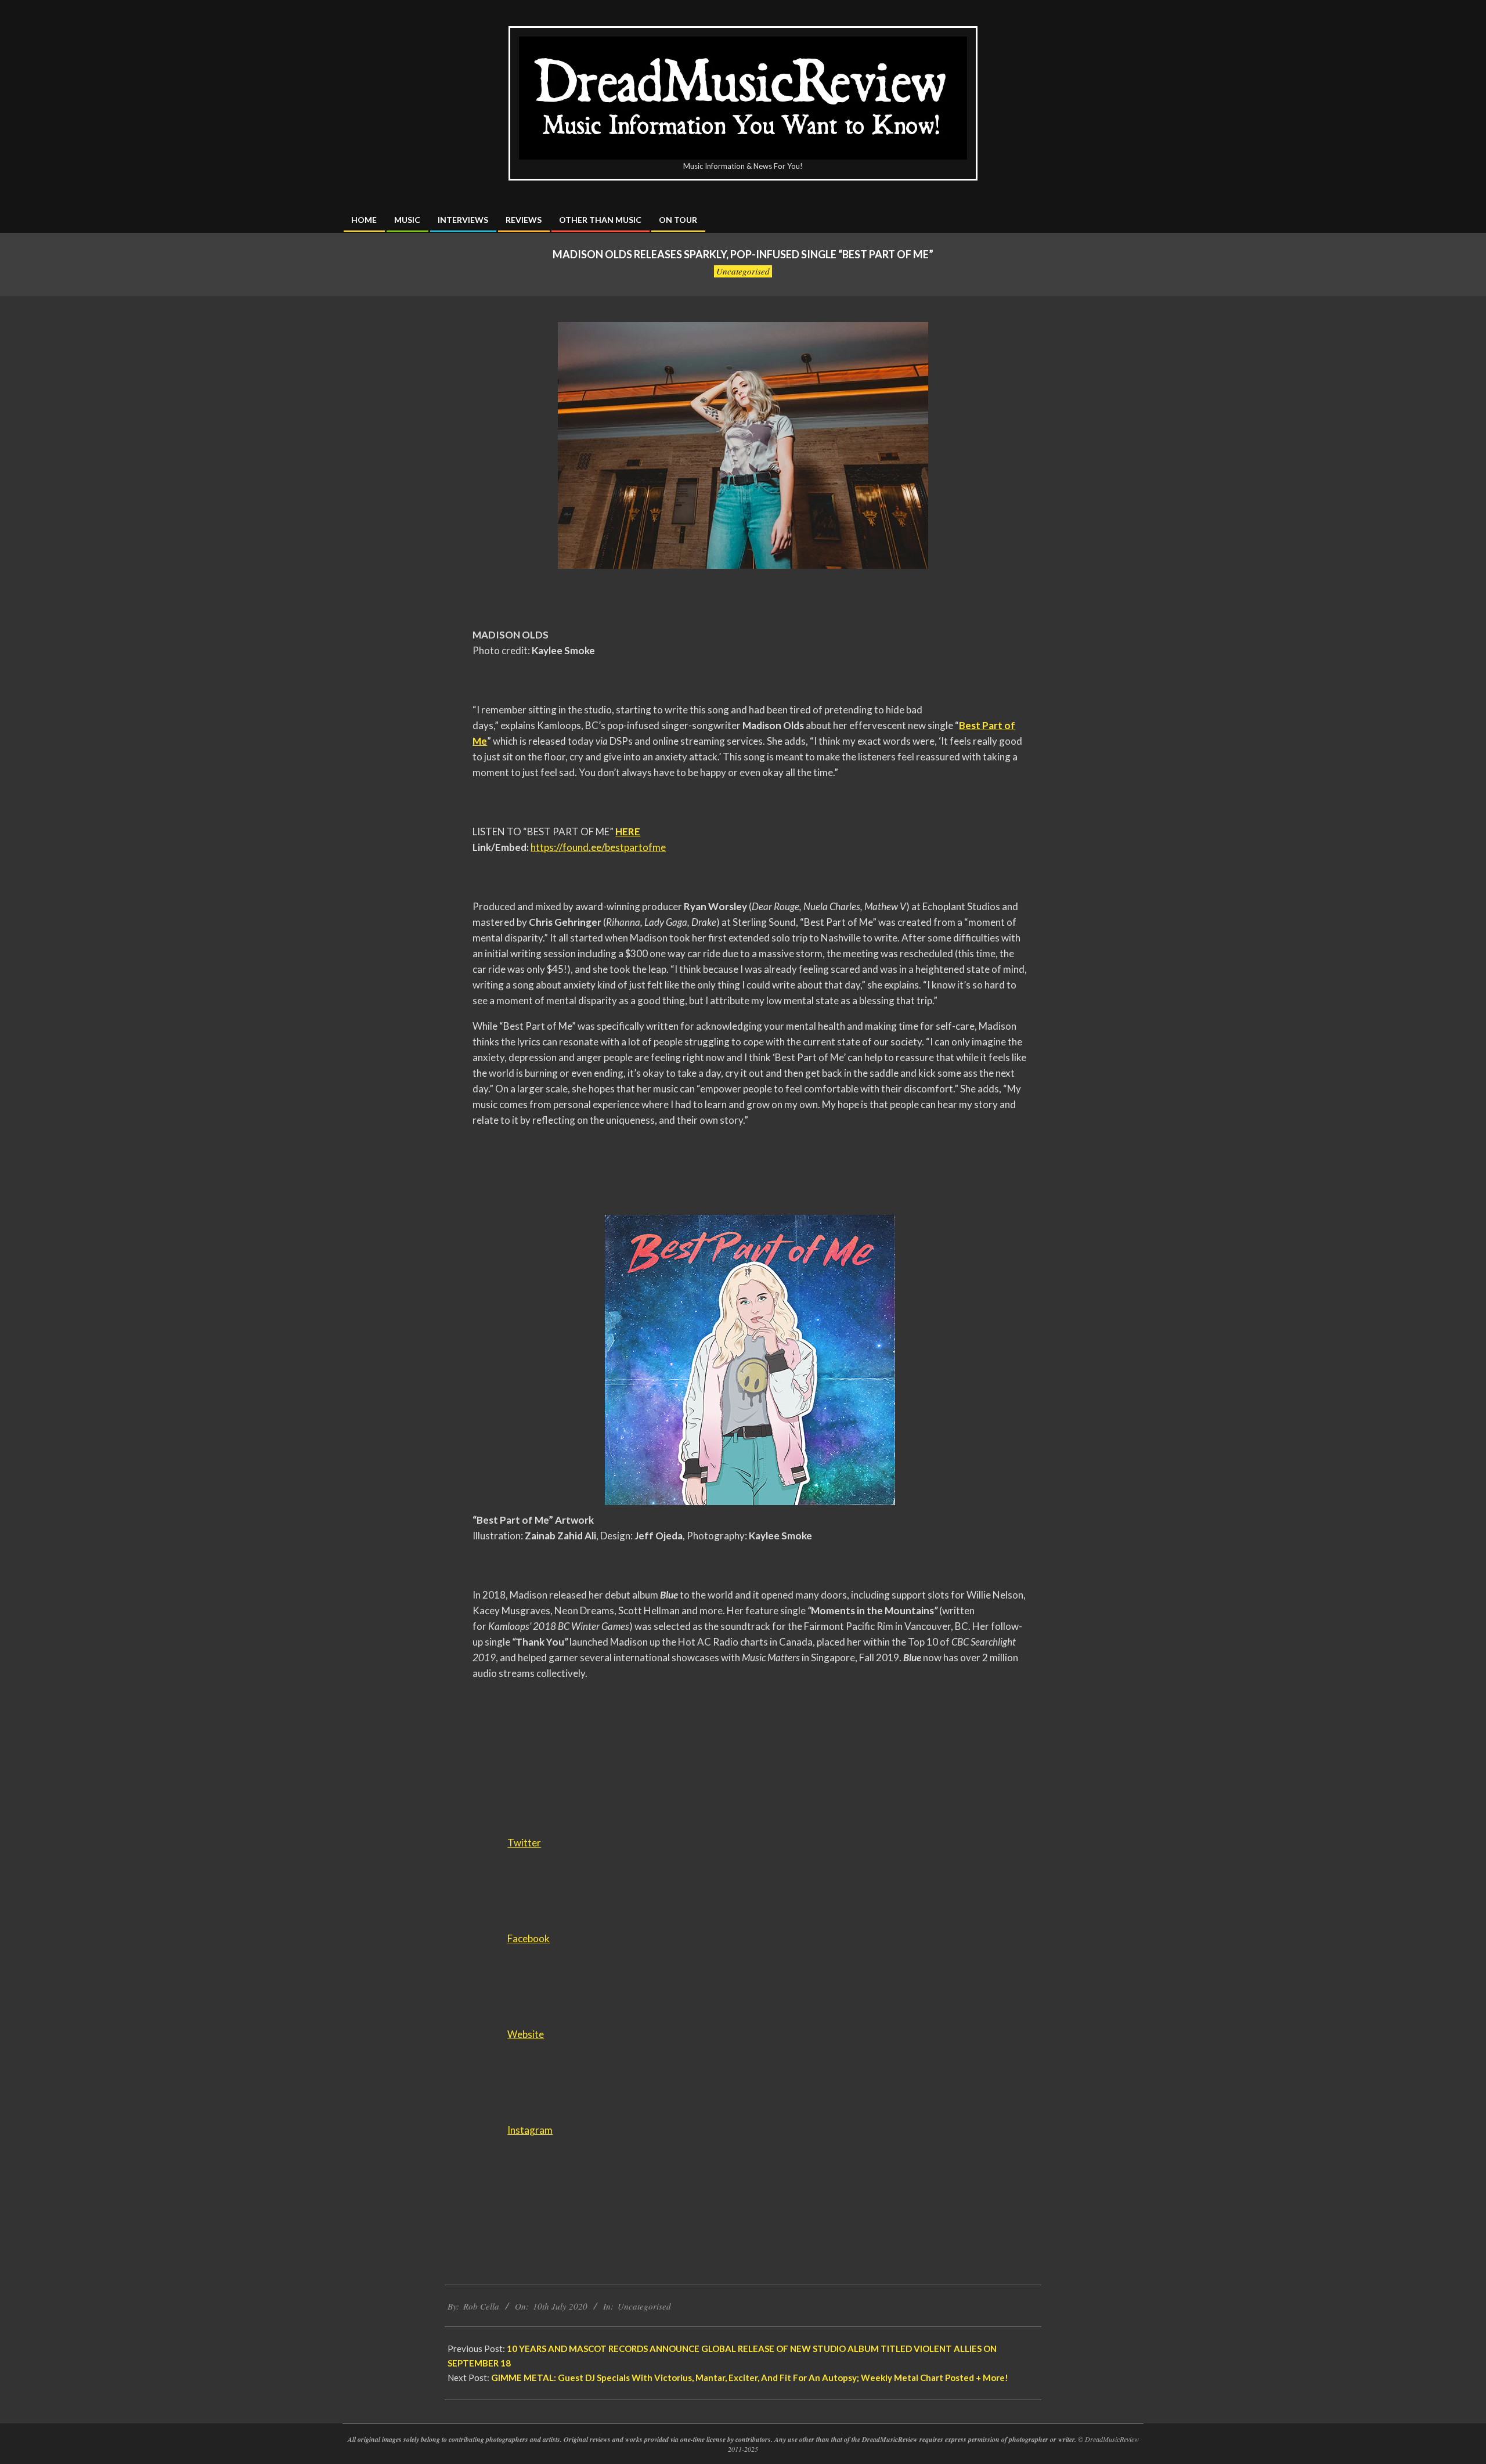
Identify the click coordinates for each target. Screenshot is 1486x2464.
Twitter (524, 1843)
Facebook (529, 1938)
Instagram (530, 2130)
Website (526, 2034)
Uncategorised (743, 271)
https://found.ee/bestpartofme (598, 847)
